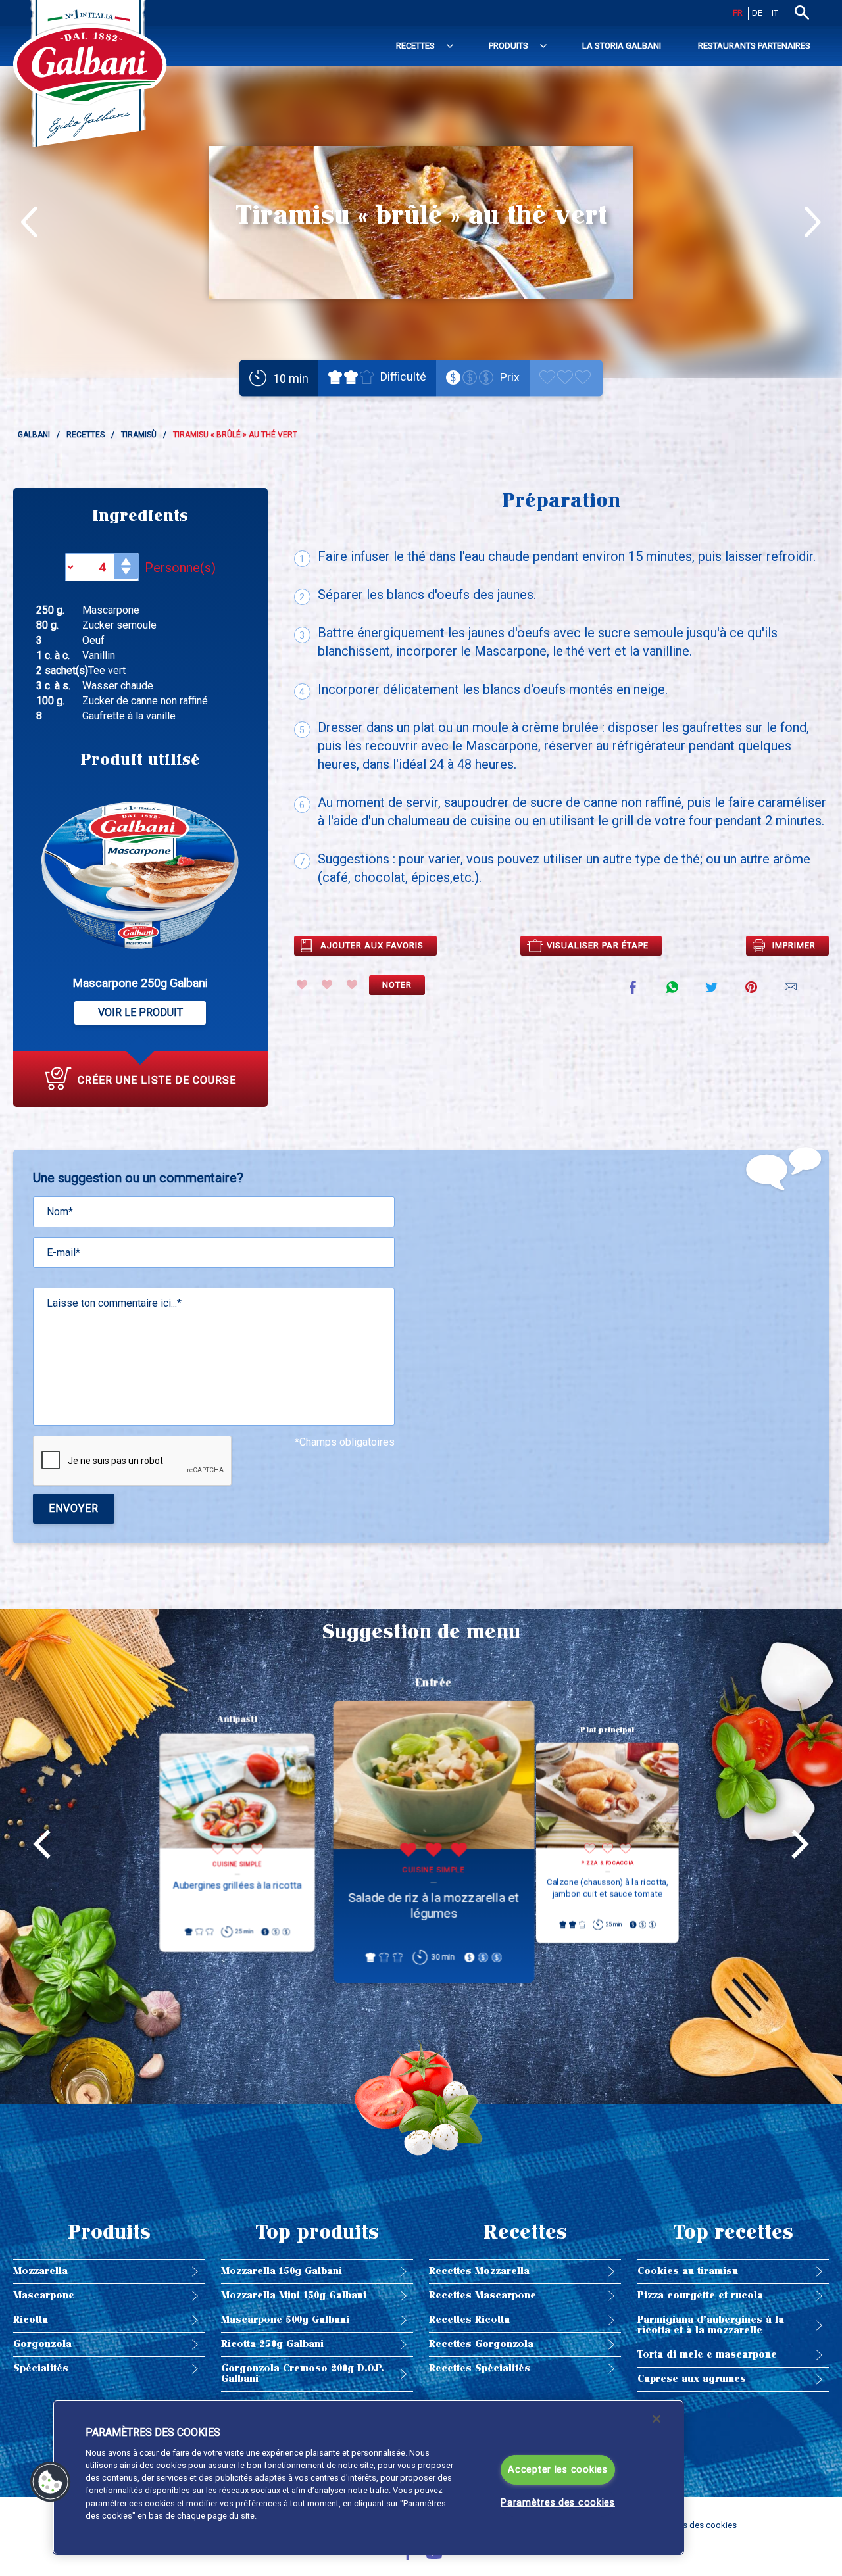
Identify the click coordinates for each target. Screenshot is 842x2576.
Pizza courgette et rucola (700, 2296)
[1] (302, 984)
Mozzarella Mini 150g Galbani (294, 2296)
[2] (327, 984)
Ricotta (31, 2320)
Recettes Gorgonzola (481, 2344)
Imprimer (794, 945)
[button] (51, 2482)
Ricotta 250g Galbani (272, 2344)
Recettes (415, 46)
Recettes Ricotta (469, 2320)
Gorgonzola (42, 2344)
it (775, 13)
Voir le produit (140, 1012)
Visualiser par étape (598, 945)
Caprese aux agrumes (692, 2379)
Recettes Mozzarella (479, 2271)
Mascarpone (44, 2296)
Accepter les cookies (557, 2470)
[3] (352, 984)
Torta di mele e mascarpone (707, 2355)
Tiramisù (139, 435)
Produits (508, 46)
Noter (397, 985)
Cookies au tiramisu (688, 2271)
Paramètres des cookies (558, 2503)
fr (738, 13)
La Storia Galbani (622, 46)
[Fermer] (656, 2419)
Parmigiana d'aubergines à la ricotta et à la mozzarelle (711, 2325)
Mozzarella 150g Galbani (282, 2271)
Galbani (34, 435)
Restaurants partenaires (754, 46)
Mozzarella (40, 2271)
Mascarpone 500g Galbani (285, 2320)
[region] (368, 2477)
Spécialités (41, 2369)
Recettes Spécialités (480, 2369)
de (757, 13)
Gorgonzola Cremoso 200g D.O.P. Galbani (302, 2374)
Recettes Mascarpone (483, 2296)
